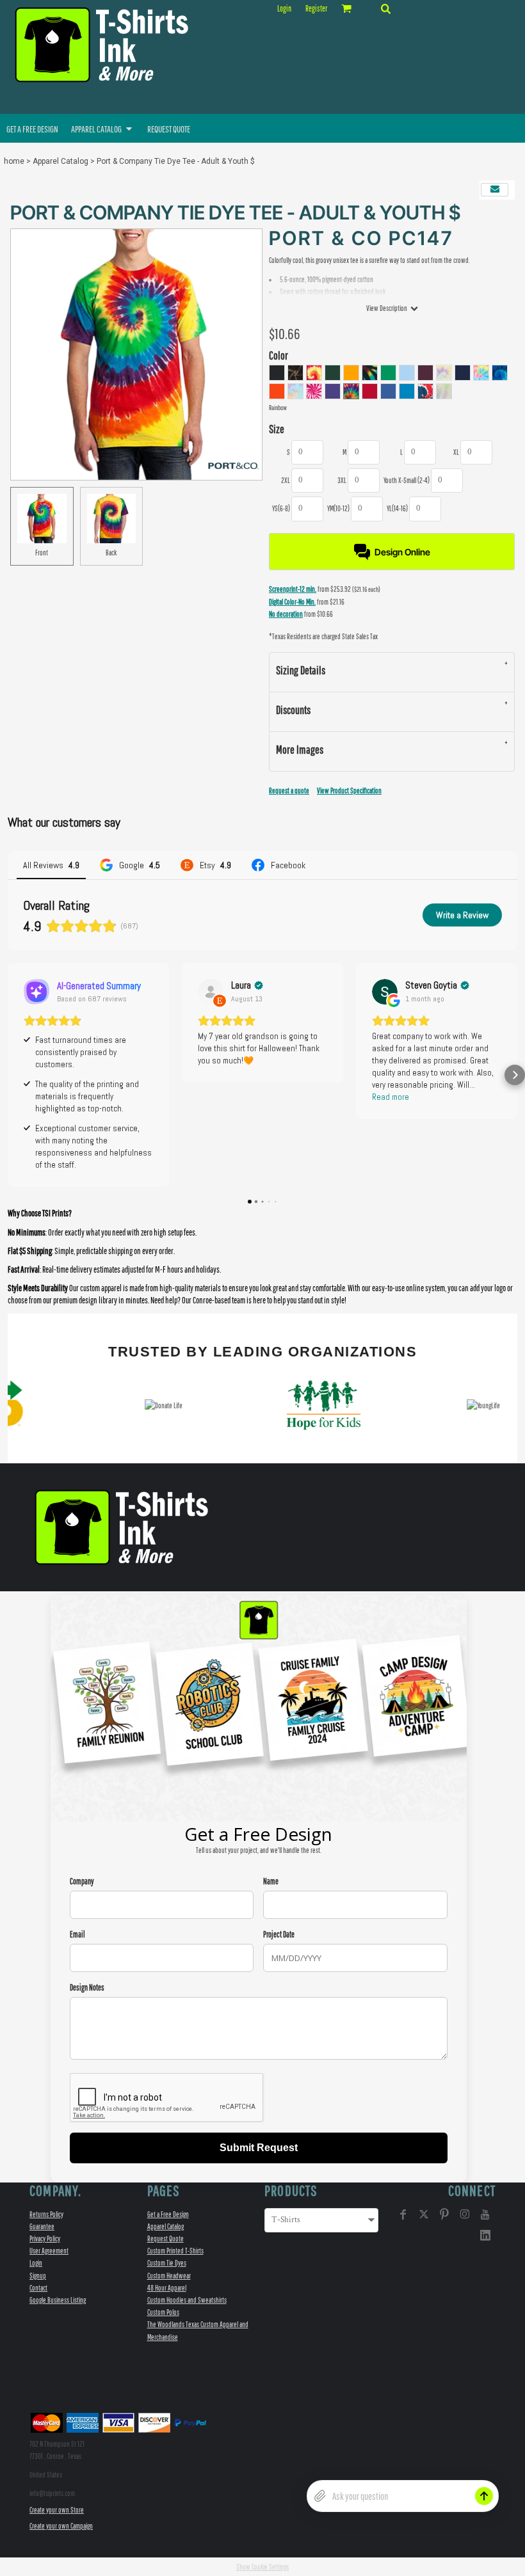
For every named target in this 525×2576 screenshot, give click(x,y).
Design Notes (87, 1988)
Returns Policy (46, 2214)
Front (42, 553)
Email (77, 1935)
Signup (38, 2276)
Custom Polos (163, 2312)
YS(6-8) (281, 508)
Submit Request (259, 2148)
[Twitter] (424, 2214)
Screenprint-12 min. (293, 589)
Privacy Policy (45, 2238)
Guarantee (42, 2226)
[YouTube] (485, 2214)
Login (284, 9)
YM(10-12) (338, 508)
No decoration (286, 614)
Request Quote (166, 2238)
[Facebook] (403, 2214)
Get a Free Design (168, 2214)
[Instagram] (465, 2214)
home (14, 161)
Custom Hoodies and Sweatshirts (187, 2300)
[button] (385, 8)
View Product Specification (349, 791)
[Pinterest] (444, 2214)
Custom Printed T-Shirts (175, 2251)
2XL (286, 480)
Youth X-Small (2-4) (407, 480)
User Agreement (49, 2251)
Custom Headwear (169, 2276)
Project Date (279, 1935)
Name (271, 1881)
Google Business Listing (58, 2300)
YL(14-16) (397, 508)
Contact (38, 2288)
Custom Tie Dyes (167, 2263)
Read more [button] (391, 1097)
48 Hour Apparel (167, 2288)
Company (82, 1881)
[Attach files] (320, 2496)
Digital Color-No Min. (292, 602)
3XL (342, 480)
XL (456, 452)
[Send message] (484, 2496)
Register (316, 9)
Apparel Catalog (61, 161)
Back (111, 553)
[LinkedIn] (485, 2235)
